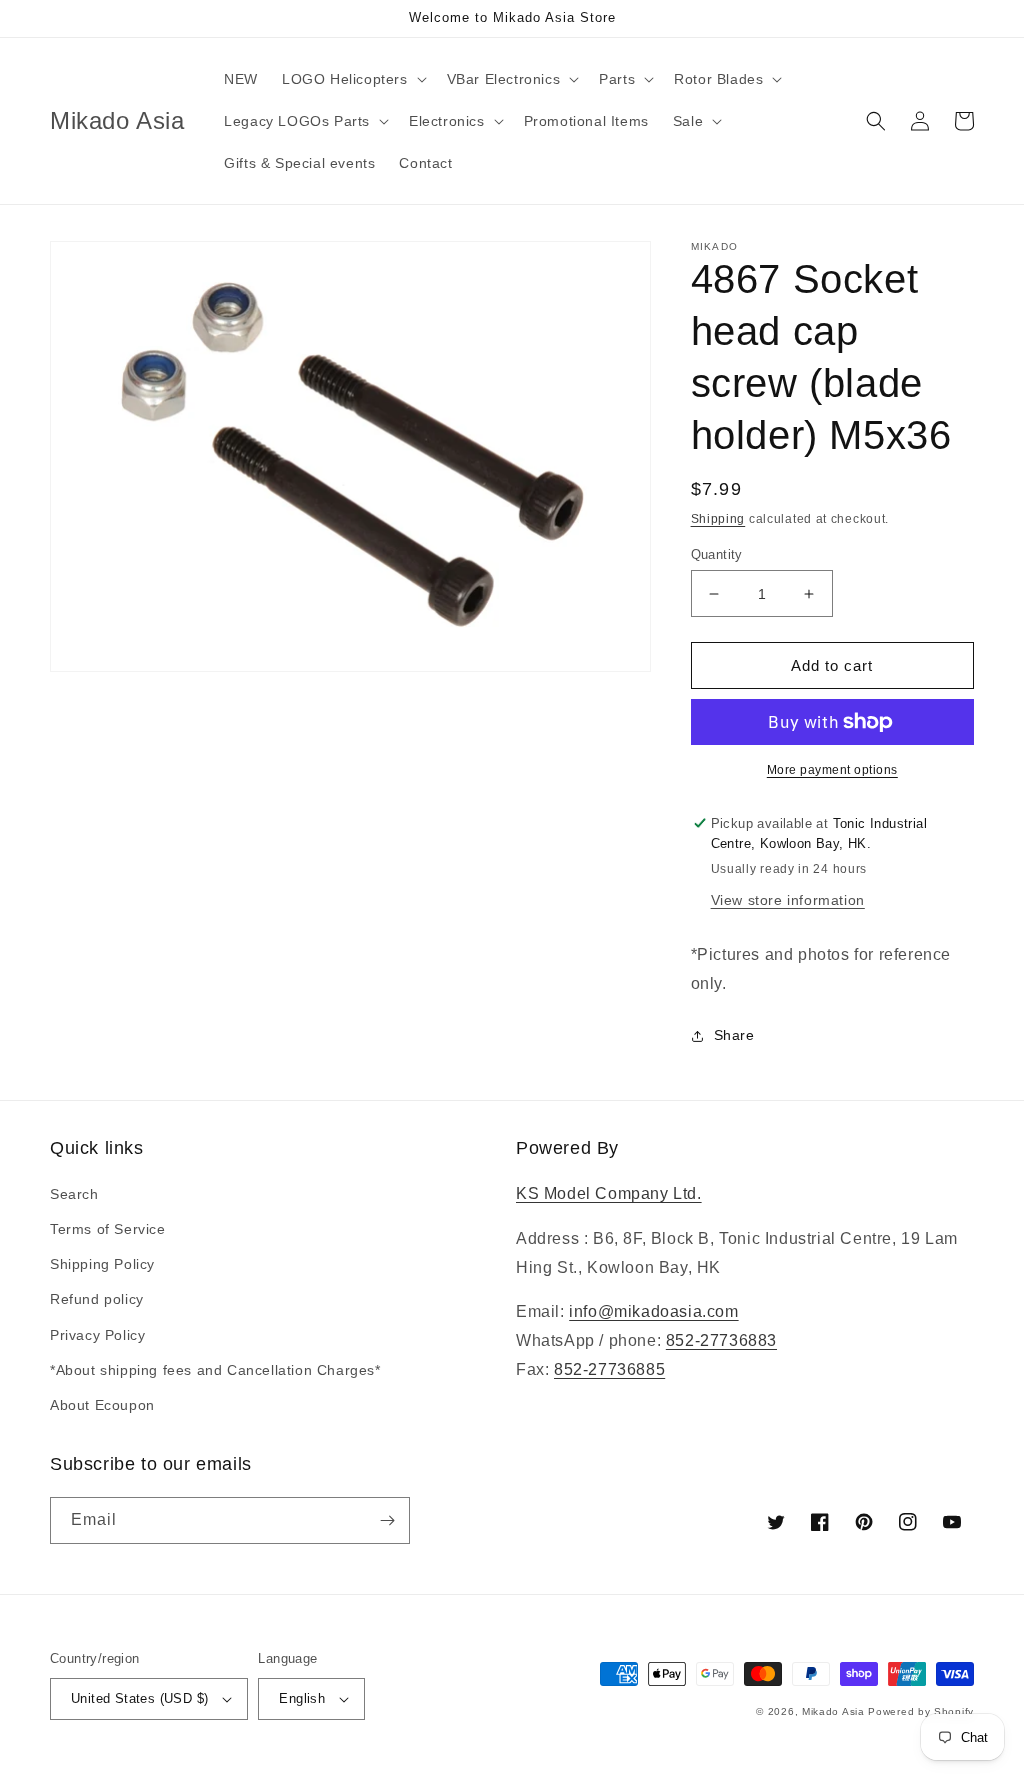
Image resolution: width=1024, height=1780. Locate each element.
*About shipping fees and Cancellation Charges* (215, 1370)
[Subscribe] (387, 1520)
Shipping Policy (102, 1264)
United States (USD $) (139, 1698)
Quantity (717, 554)
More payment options (832, 770)
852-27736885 (609, 1369)
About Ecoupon (102, 1405)
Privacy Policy (97, 1335)
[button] (352, 79)
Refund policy (97, 1299)
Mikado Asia (833, 1711)
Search (74, 1194)
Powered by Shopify (921, 1711)
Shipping (718, 519)
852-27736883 (721, 1340)
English (302, 1698)
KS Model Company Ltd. (609, 1193)
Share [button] (734, 1035)
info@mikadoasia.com (653, 1311)
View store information (788, 900)
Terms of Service (108, 1229)
